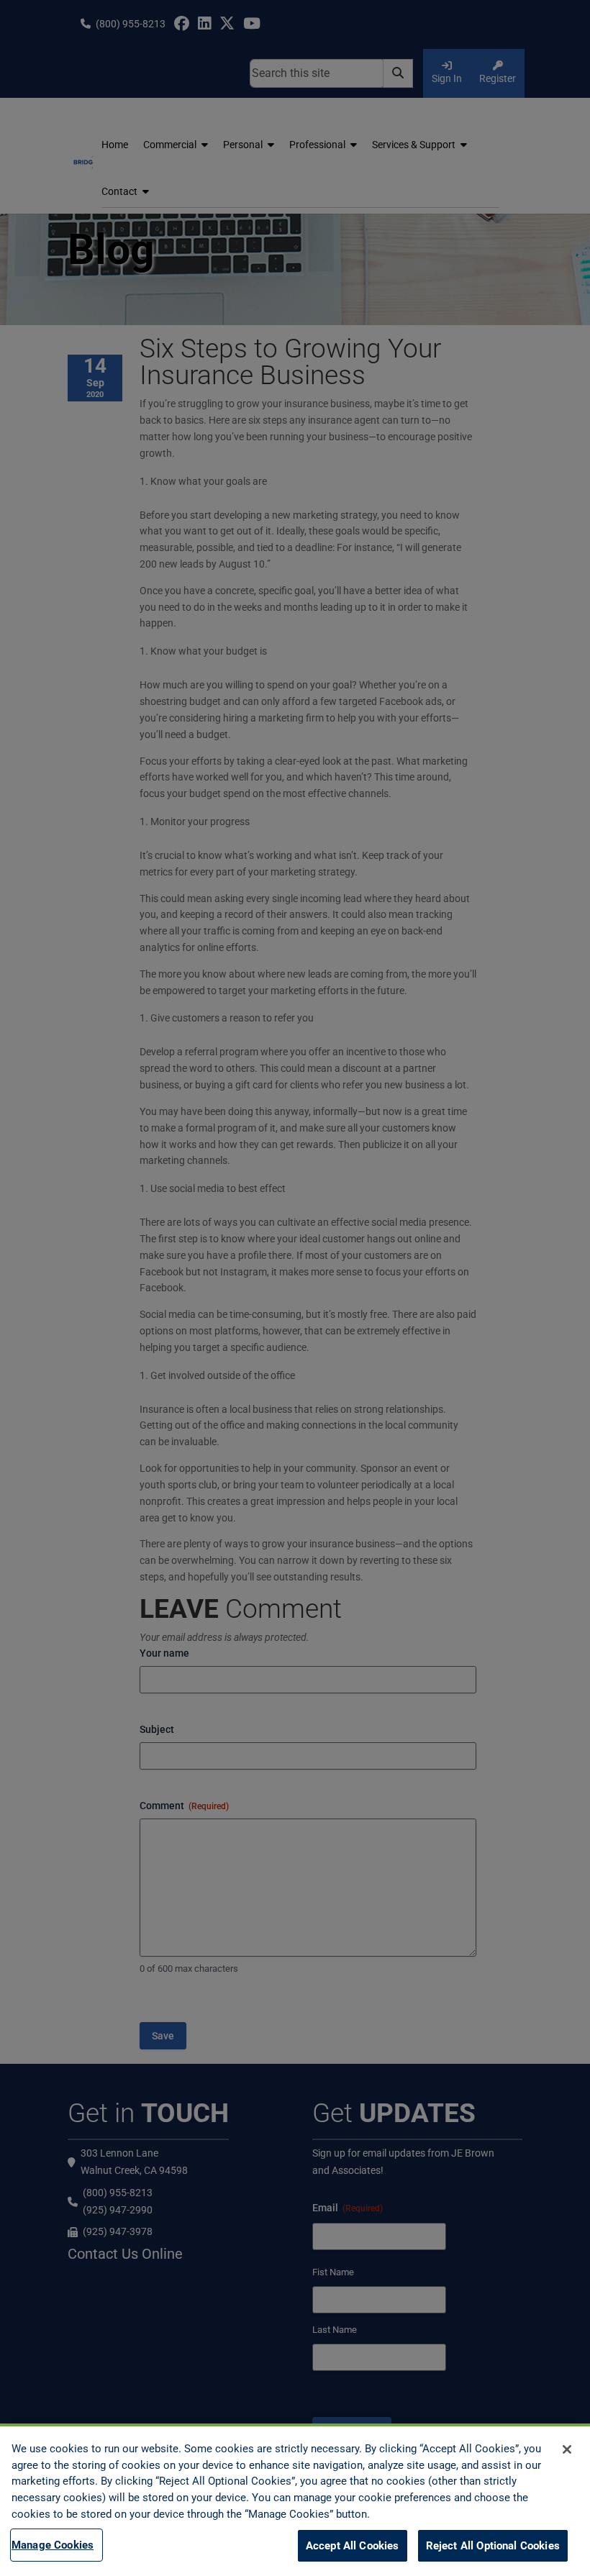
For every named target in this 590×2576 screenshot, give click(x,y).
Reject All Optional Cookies (493, 2546)
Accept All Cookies (353, 2546)
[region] (295, 2500)
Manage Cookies (53, 2545)
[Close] (567, 2449)
